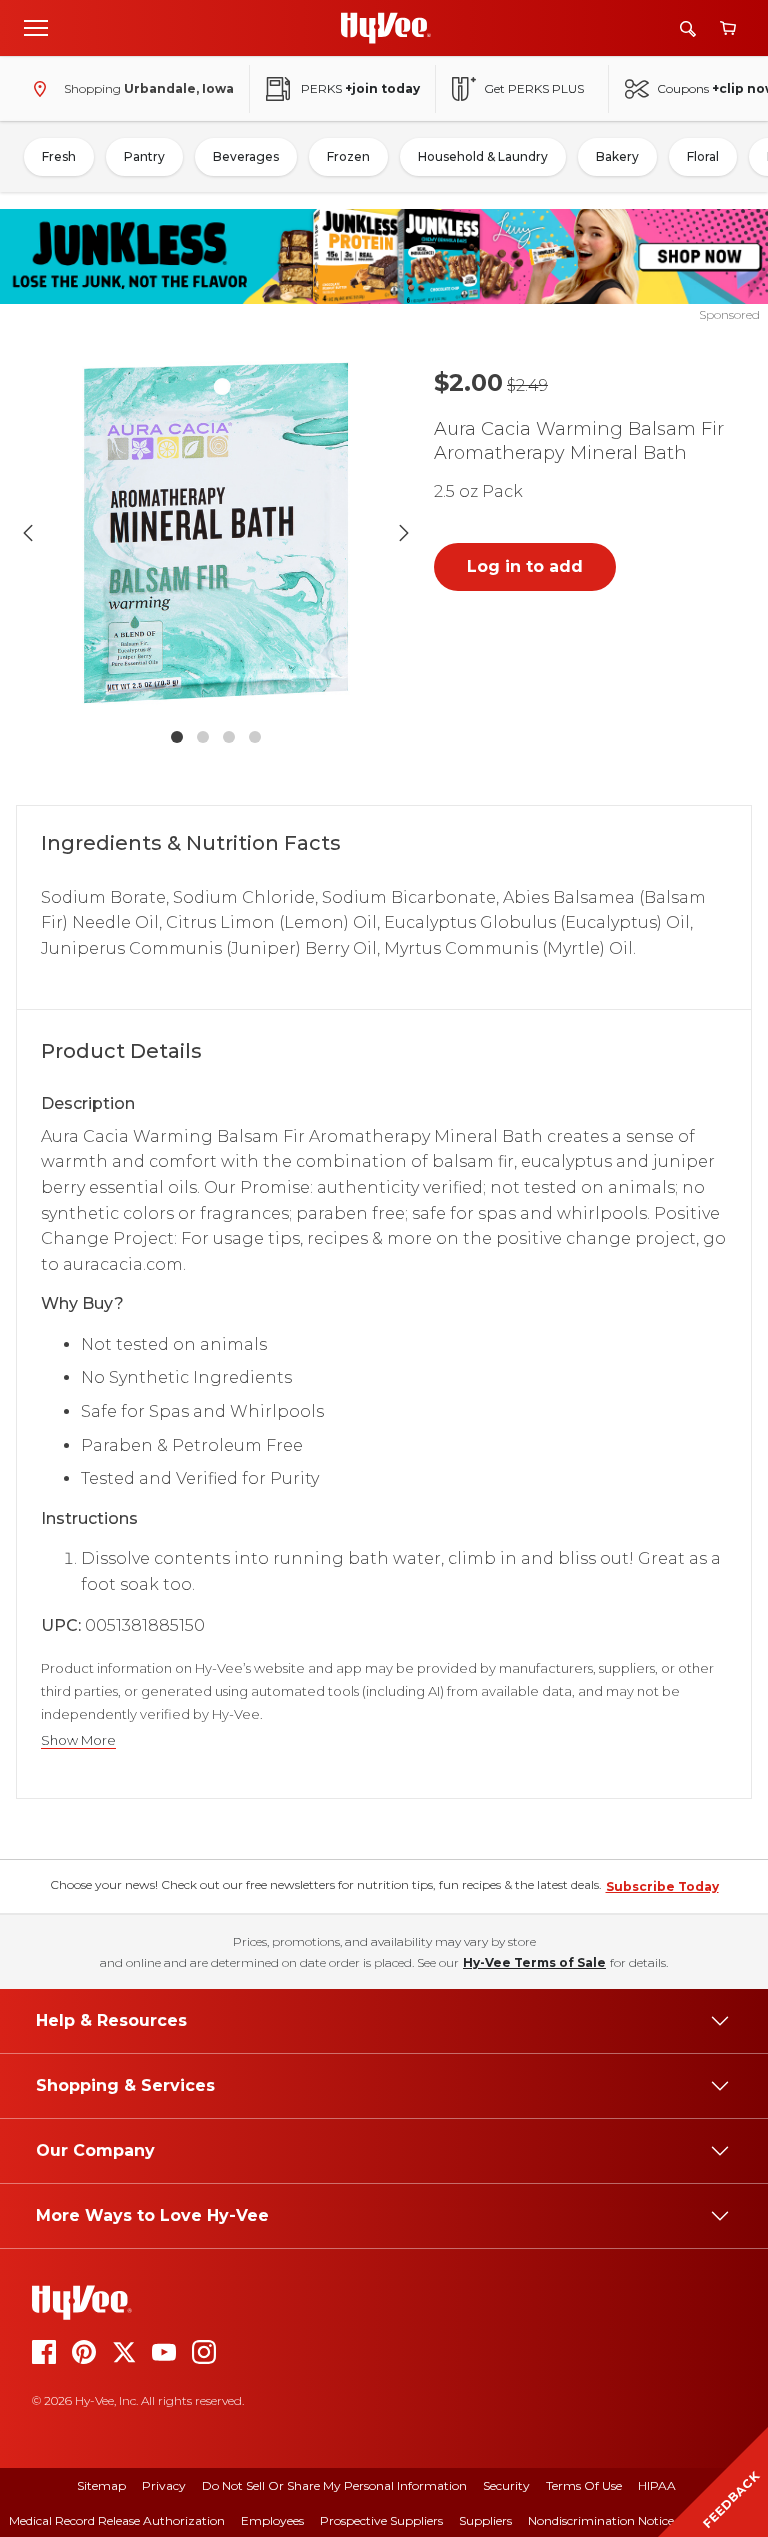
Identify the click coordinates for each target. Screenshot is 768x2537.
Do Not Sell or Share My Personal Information (334, 2485)
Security (506, 2485)
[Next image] (404, 533)
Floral (703, 156)
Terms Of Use (584, 2485)
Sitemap (101, 2485)
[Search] (688, 28)
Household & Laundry (483, 156)
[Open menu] (36, 27)
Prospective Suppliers (381, 2520)
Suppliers (485, 2520)
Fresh (59, 156)
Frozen (348, 156)
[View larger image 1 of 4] (216, 533)
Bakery (617, 156)
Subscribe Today (662, 1886)
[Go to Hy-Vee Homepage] (386, 28)
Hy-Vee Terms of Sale (534, 1962)
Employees (272, 2520)
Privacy (164, 2485)
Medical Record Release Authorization (117, 2520)
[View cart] (728, 28)
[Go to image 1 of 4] (177, 737)
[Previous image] (28, 533)
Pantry (144, 156)
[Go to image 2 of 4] (203, 737)
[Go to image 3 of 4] (229, 737)
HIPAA (657, 2485)
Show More (78, 1740)
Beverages (246, 156)
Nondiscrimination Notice (601, 2520)
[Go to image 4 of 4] (255, 737)
